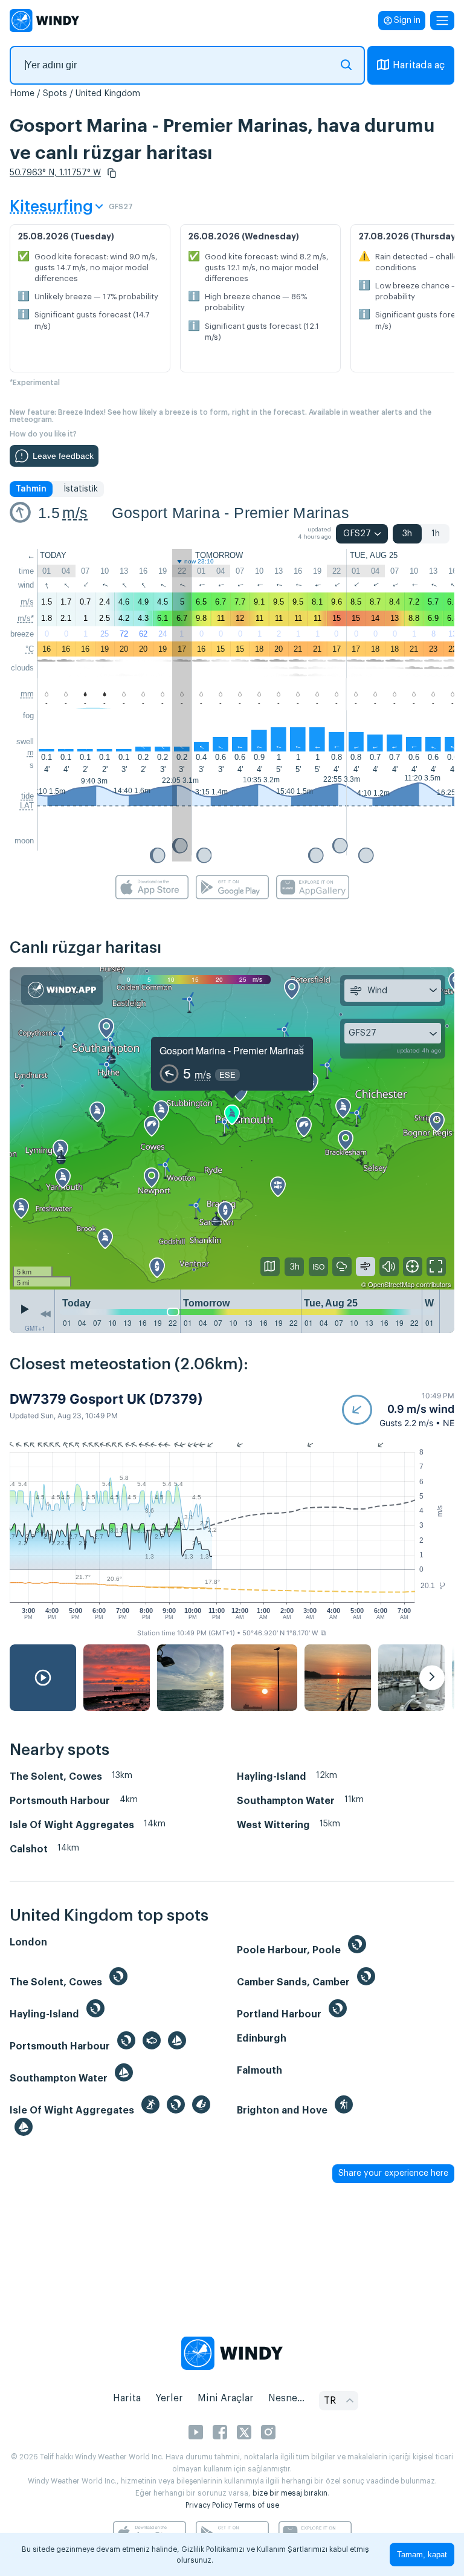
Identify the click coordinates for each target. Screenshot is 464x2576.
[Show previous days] (45, 1314)
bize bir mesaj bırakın (290, 2493)
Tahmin (31, 489)
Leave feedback (63, 456)
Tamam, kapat (422, 2555)
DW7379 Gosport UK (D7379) (106, 1399)
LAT (27, 806)
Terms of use (256, 2505)
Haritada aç (419, 65)
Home (22, 94)
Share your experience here (393, 2173)
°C (30, 649)
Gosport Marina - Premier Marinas (230, 513)
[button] (112, 173)
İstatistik (81, 489)
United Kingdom (108, 94)
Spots (55, 94)
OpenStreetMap (391, 1284)
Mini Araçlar (226, 2398)
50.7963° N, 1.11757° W (55, 173)
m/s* (26, 618)
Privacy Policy (209, 2505)
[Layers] (270, 1267)
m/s (75, 513)
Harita (127, 2398)
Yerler (169, 2398)
